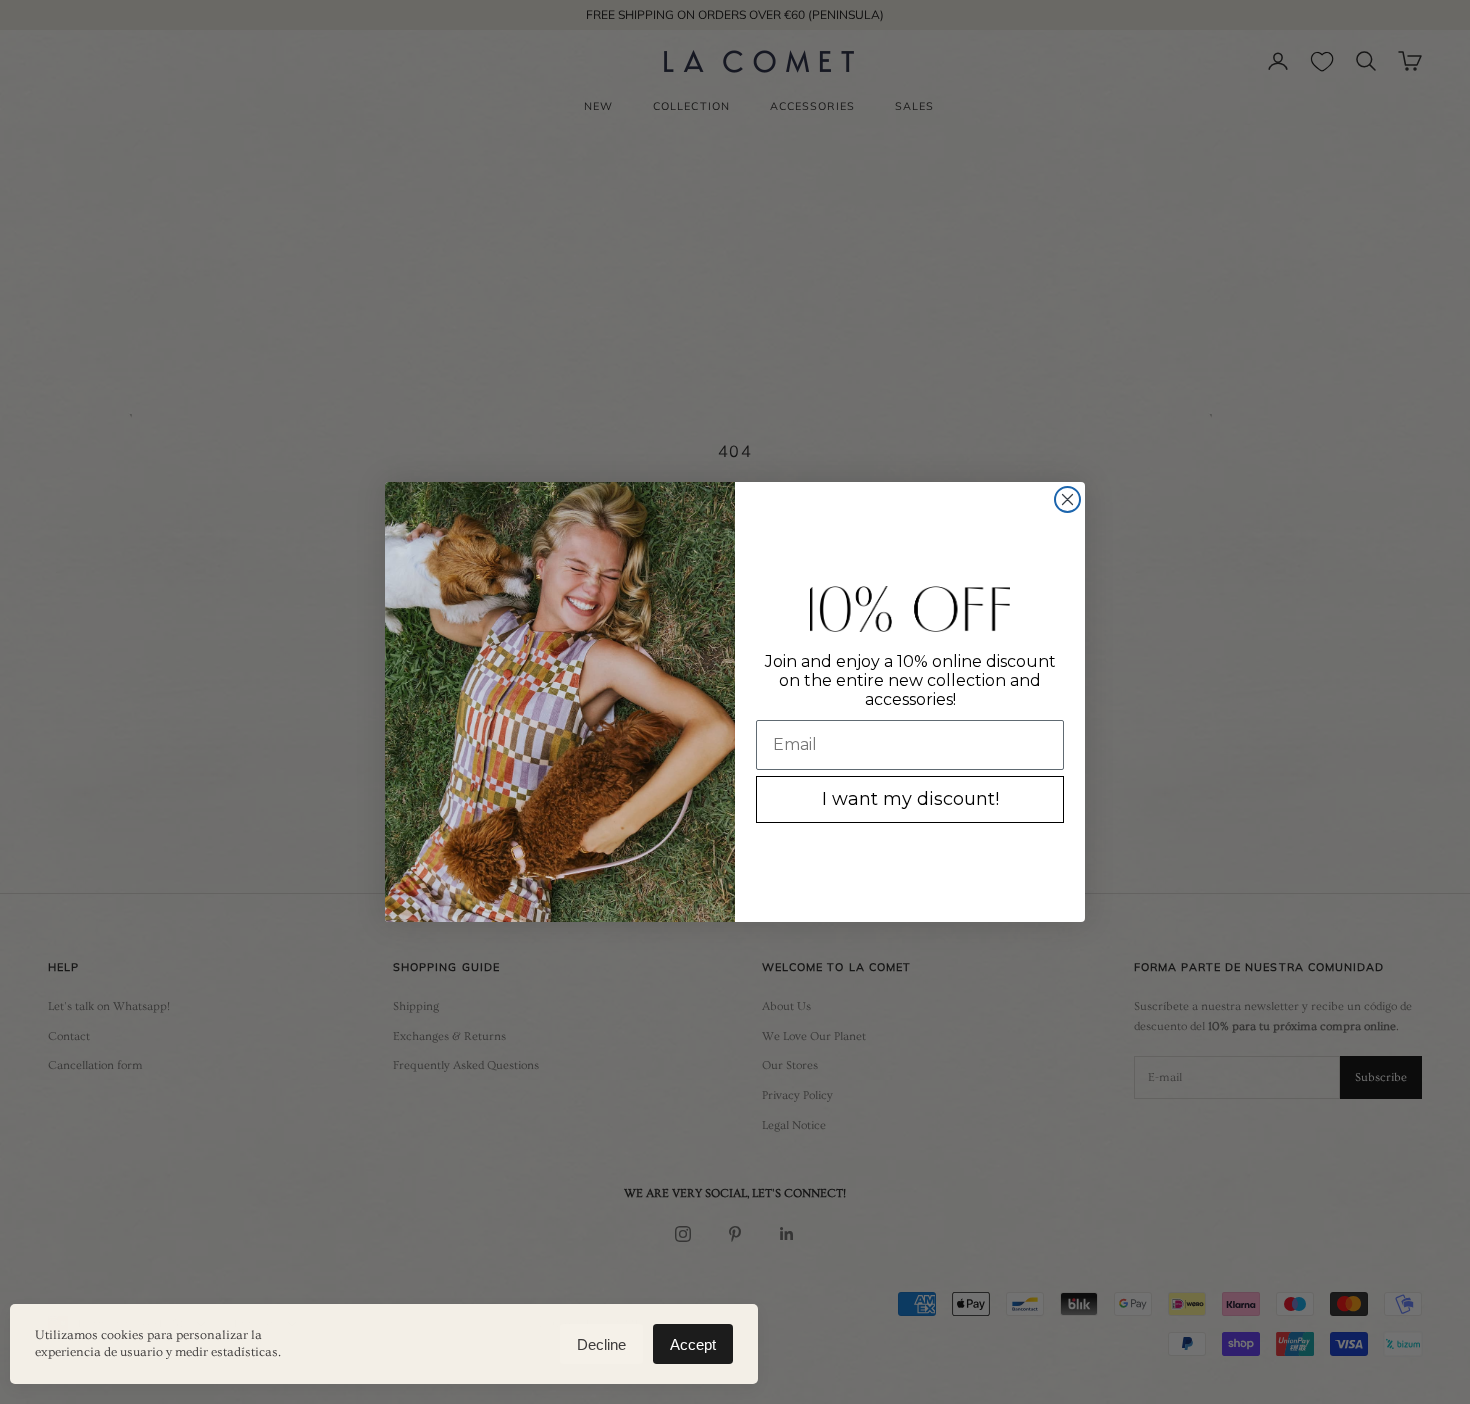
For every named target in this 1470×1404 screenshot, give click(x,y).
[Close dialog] (1067, 499)
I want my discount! (910, 799)
